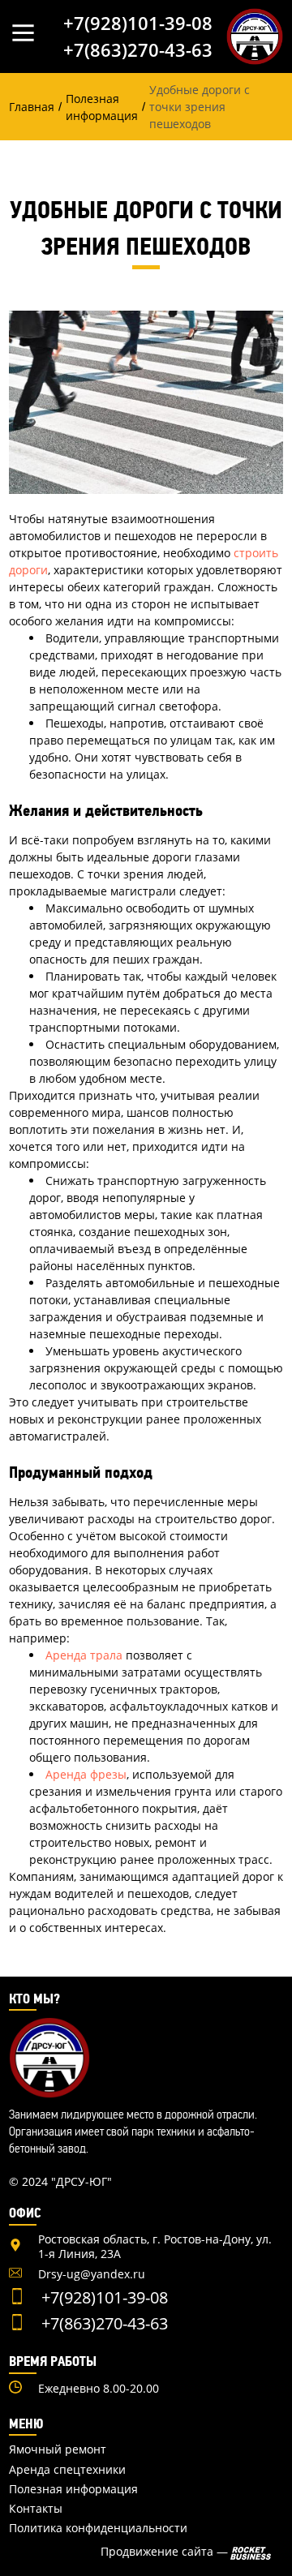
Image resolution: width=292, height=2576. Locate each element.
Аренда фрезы (86, 1774)
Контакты (36, 2509)
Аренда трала (84, 1655)
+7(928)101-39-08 (138, 23)
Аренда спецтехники (67, 2470)
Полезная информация (73, 2489)
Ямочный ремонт (58, 2449)
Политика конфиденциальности (98, 2528)
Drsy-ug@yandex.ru (92, 2274)
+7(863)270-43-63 (138, 49)
